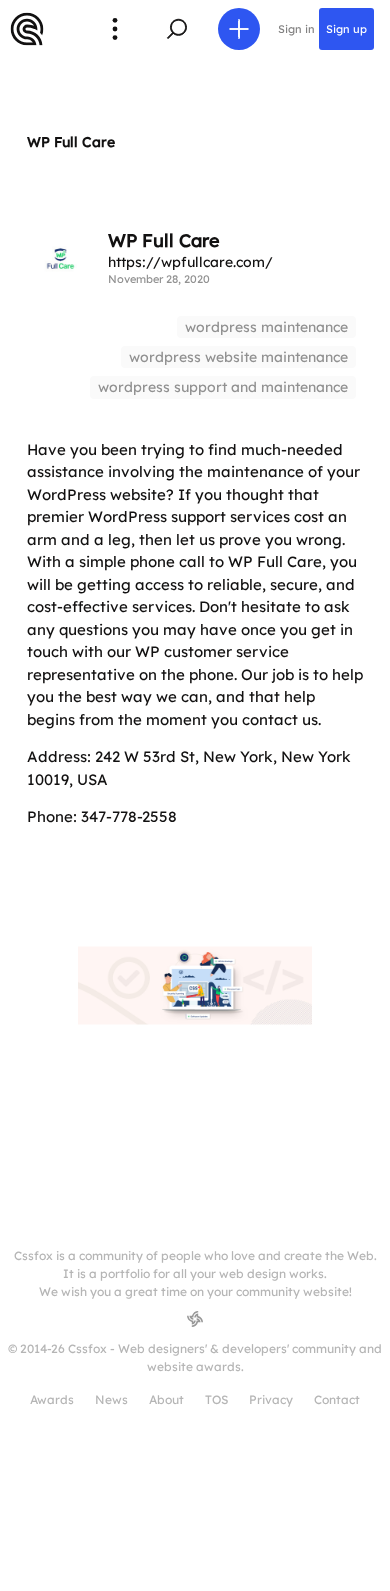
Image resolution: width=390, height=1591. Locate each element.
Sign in (296, 29)
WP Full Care (71, 142)
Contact (337, 1399)
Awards (52, 1399)
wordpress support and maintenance (223, 387)
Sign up (346, 29)
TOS (216, 1399)
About (166, 1399)
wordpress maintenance (266, 327)
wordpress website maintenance (238, 357)
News (111, 1399)
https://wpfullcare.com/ (190, 262)
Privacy (271, 1399)
